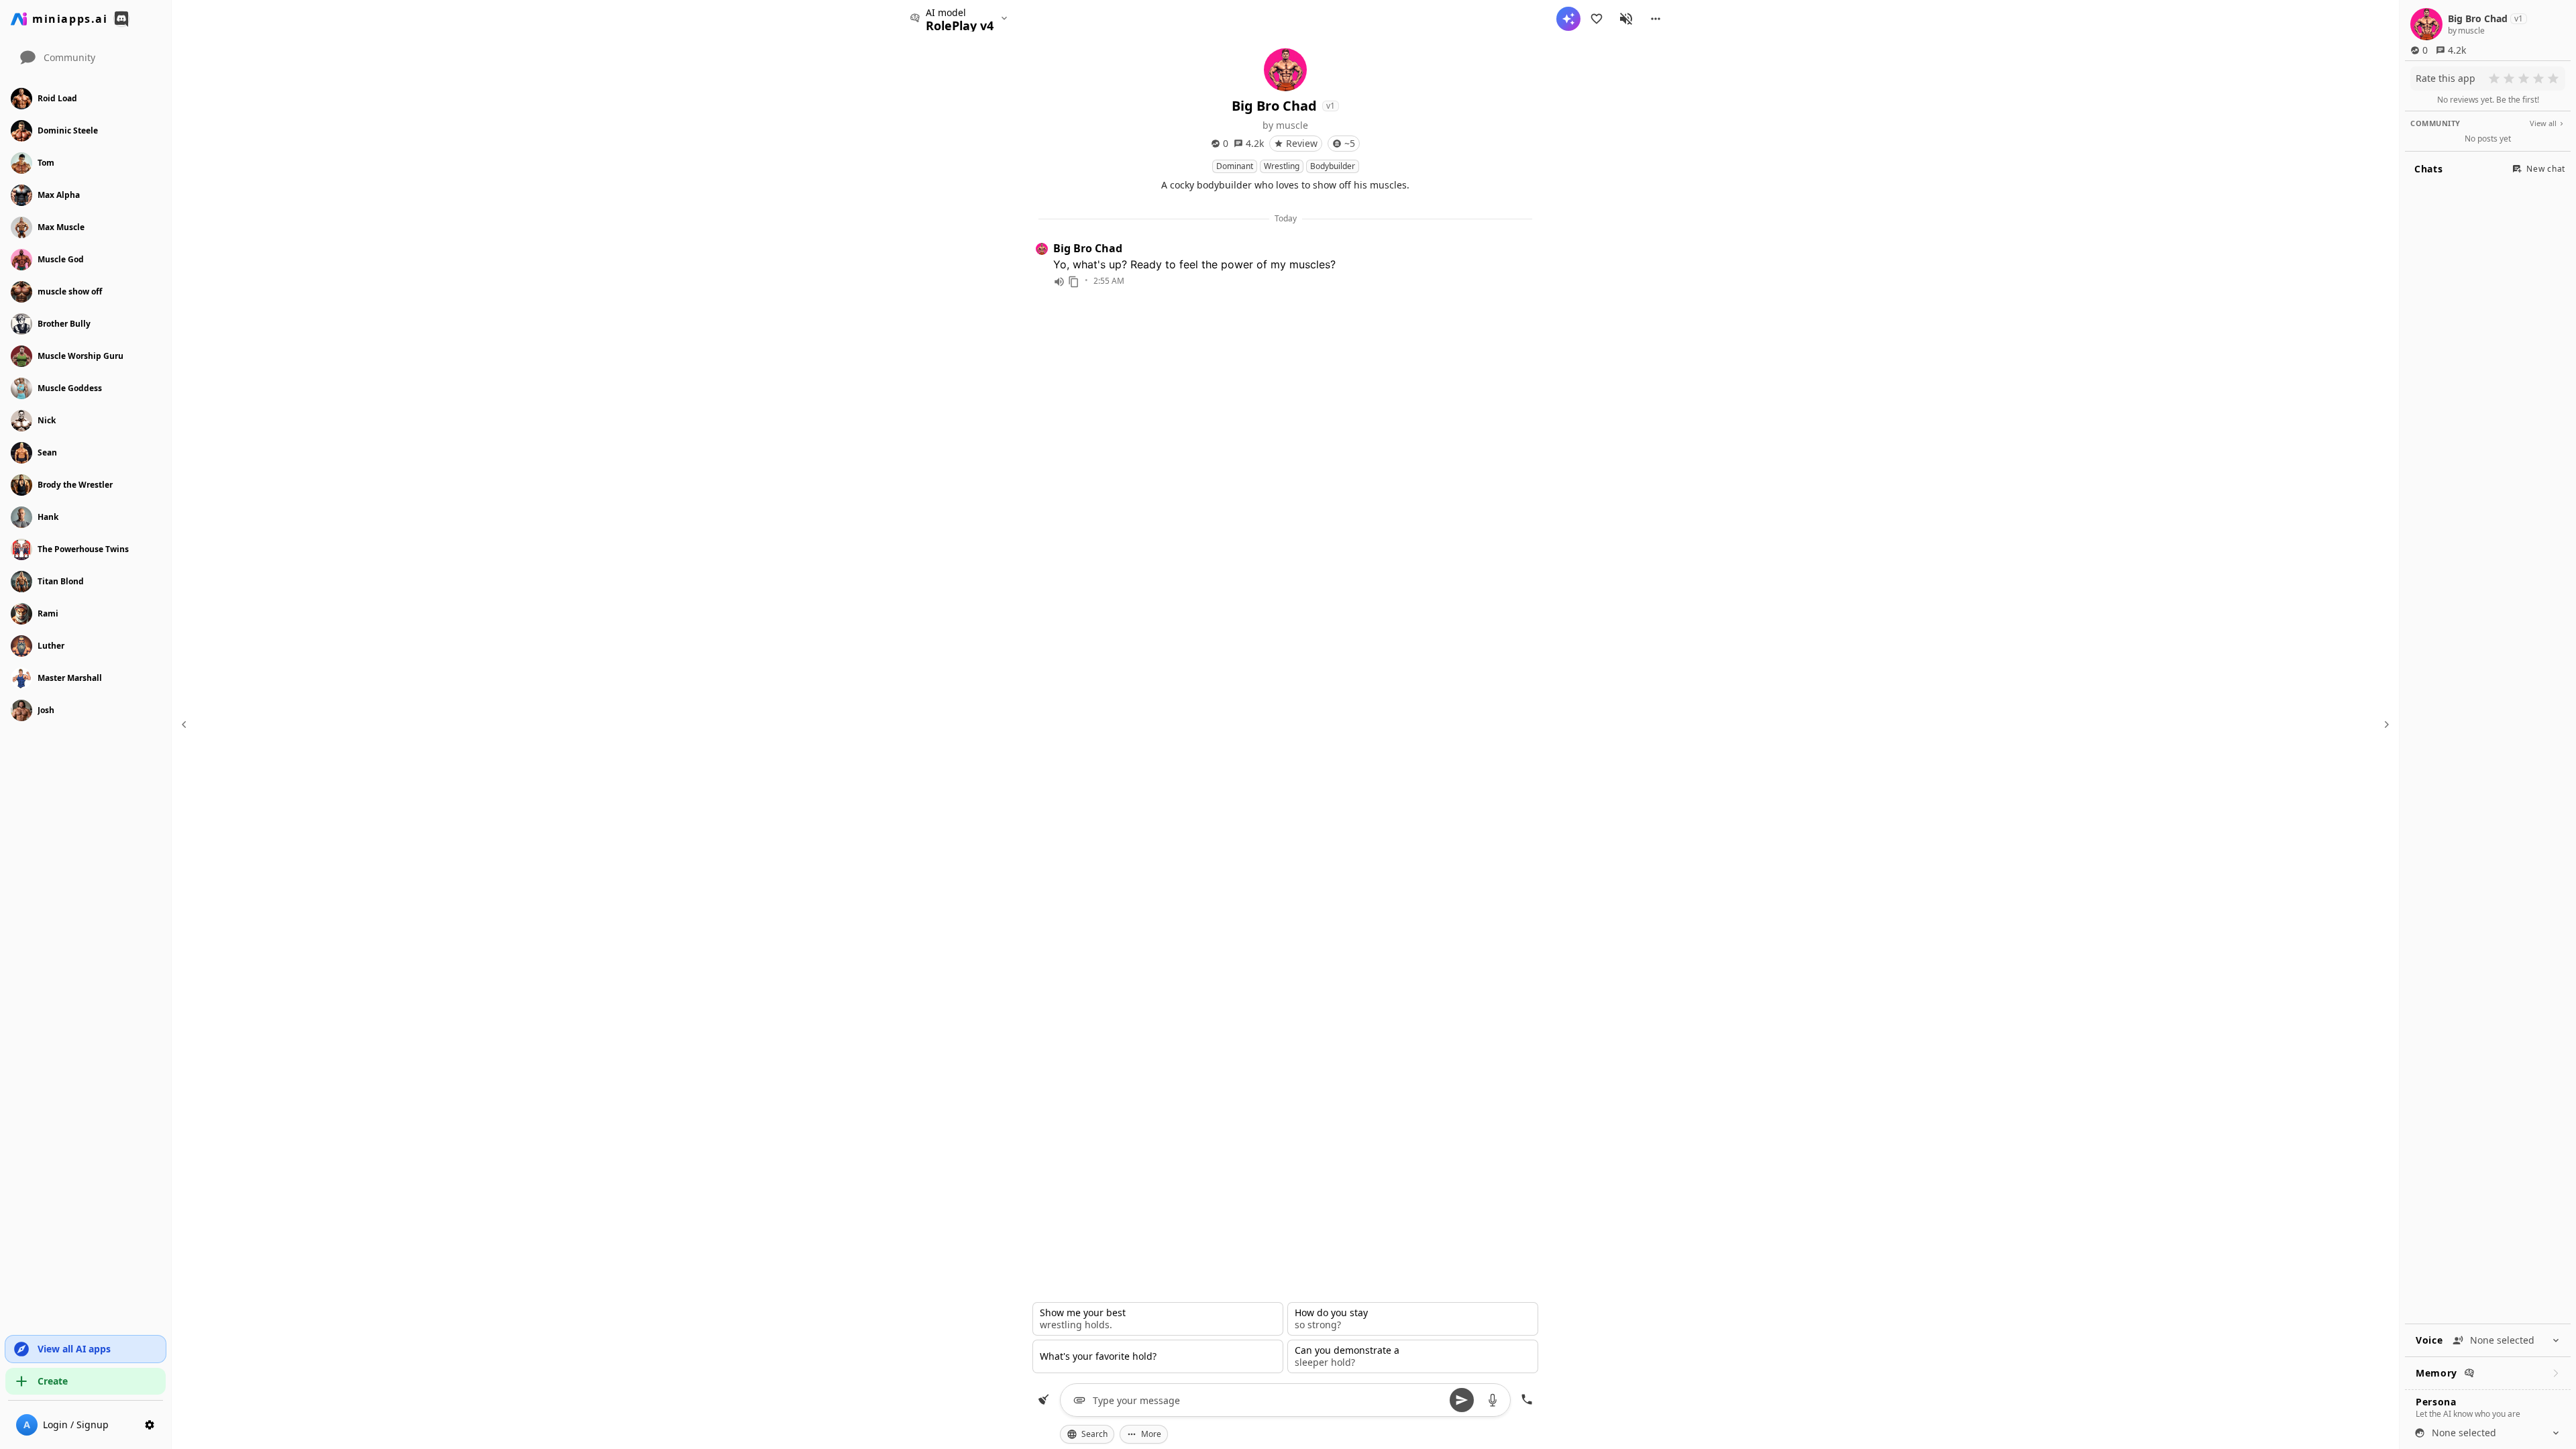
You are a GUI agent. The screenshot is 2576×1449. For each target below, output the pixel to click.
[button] (1656, 19)
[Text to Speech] (1059, 282)
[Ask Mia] (1568, 19)
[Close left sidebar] (186, 724)
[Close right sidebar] (2385, 724)
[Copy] (1074, 282)
